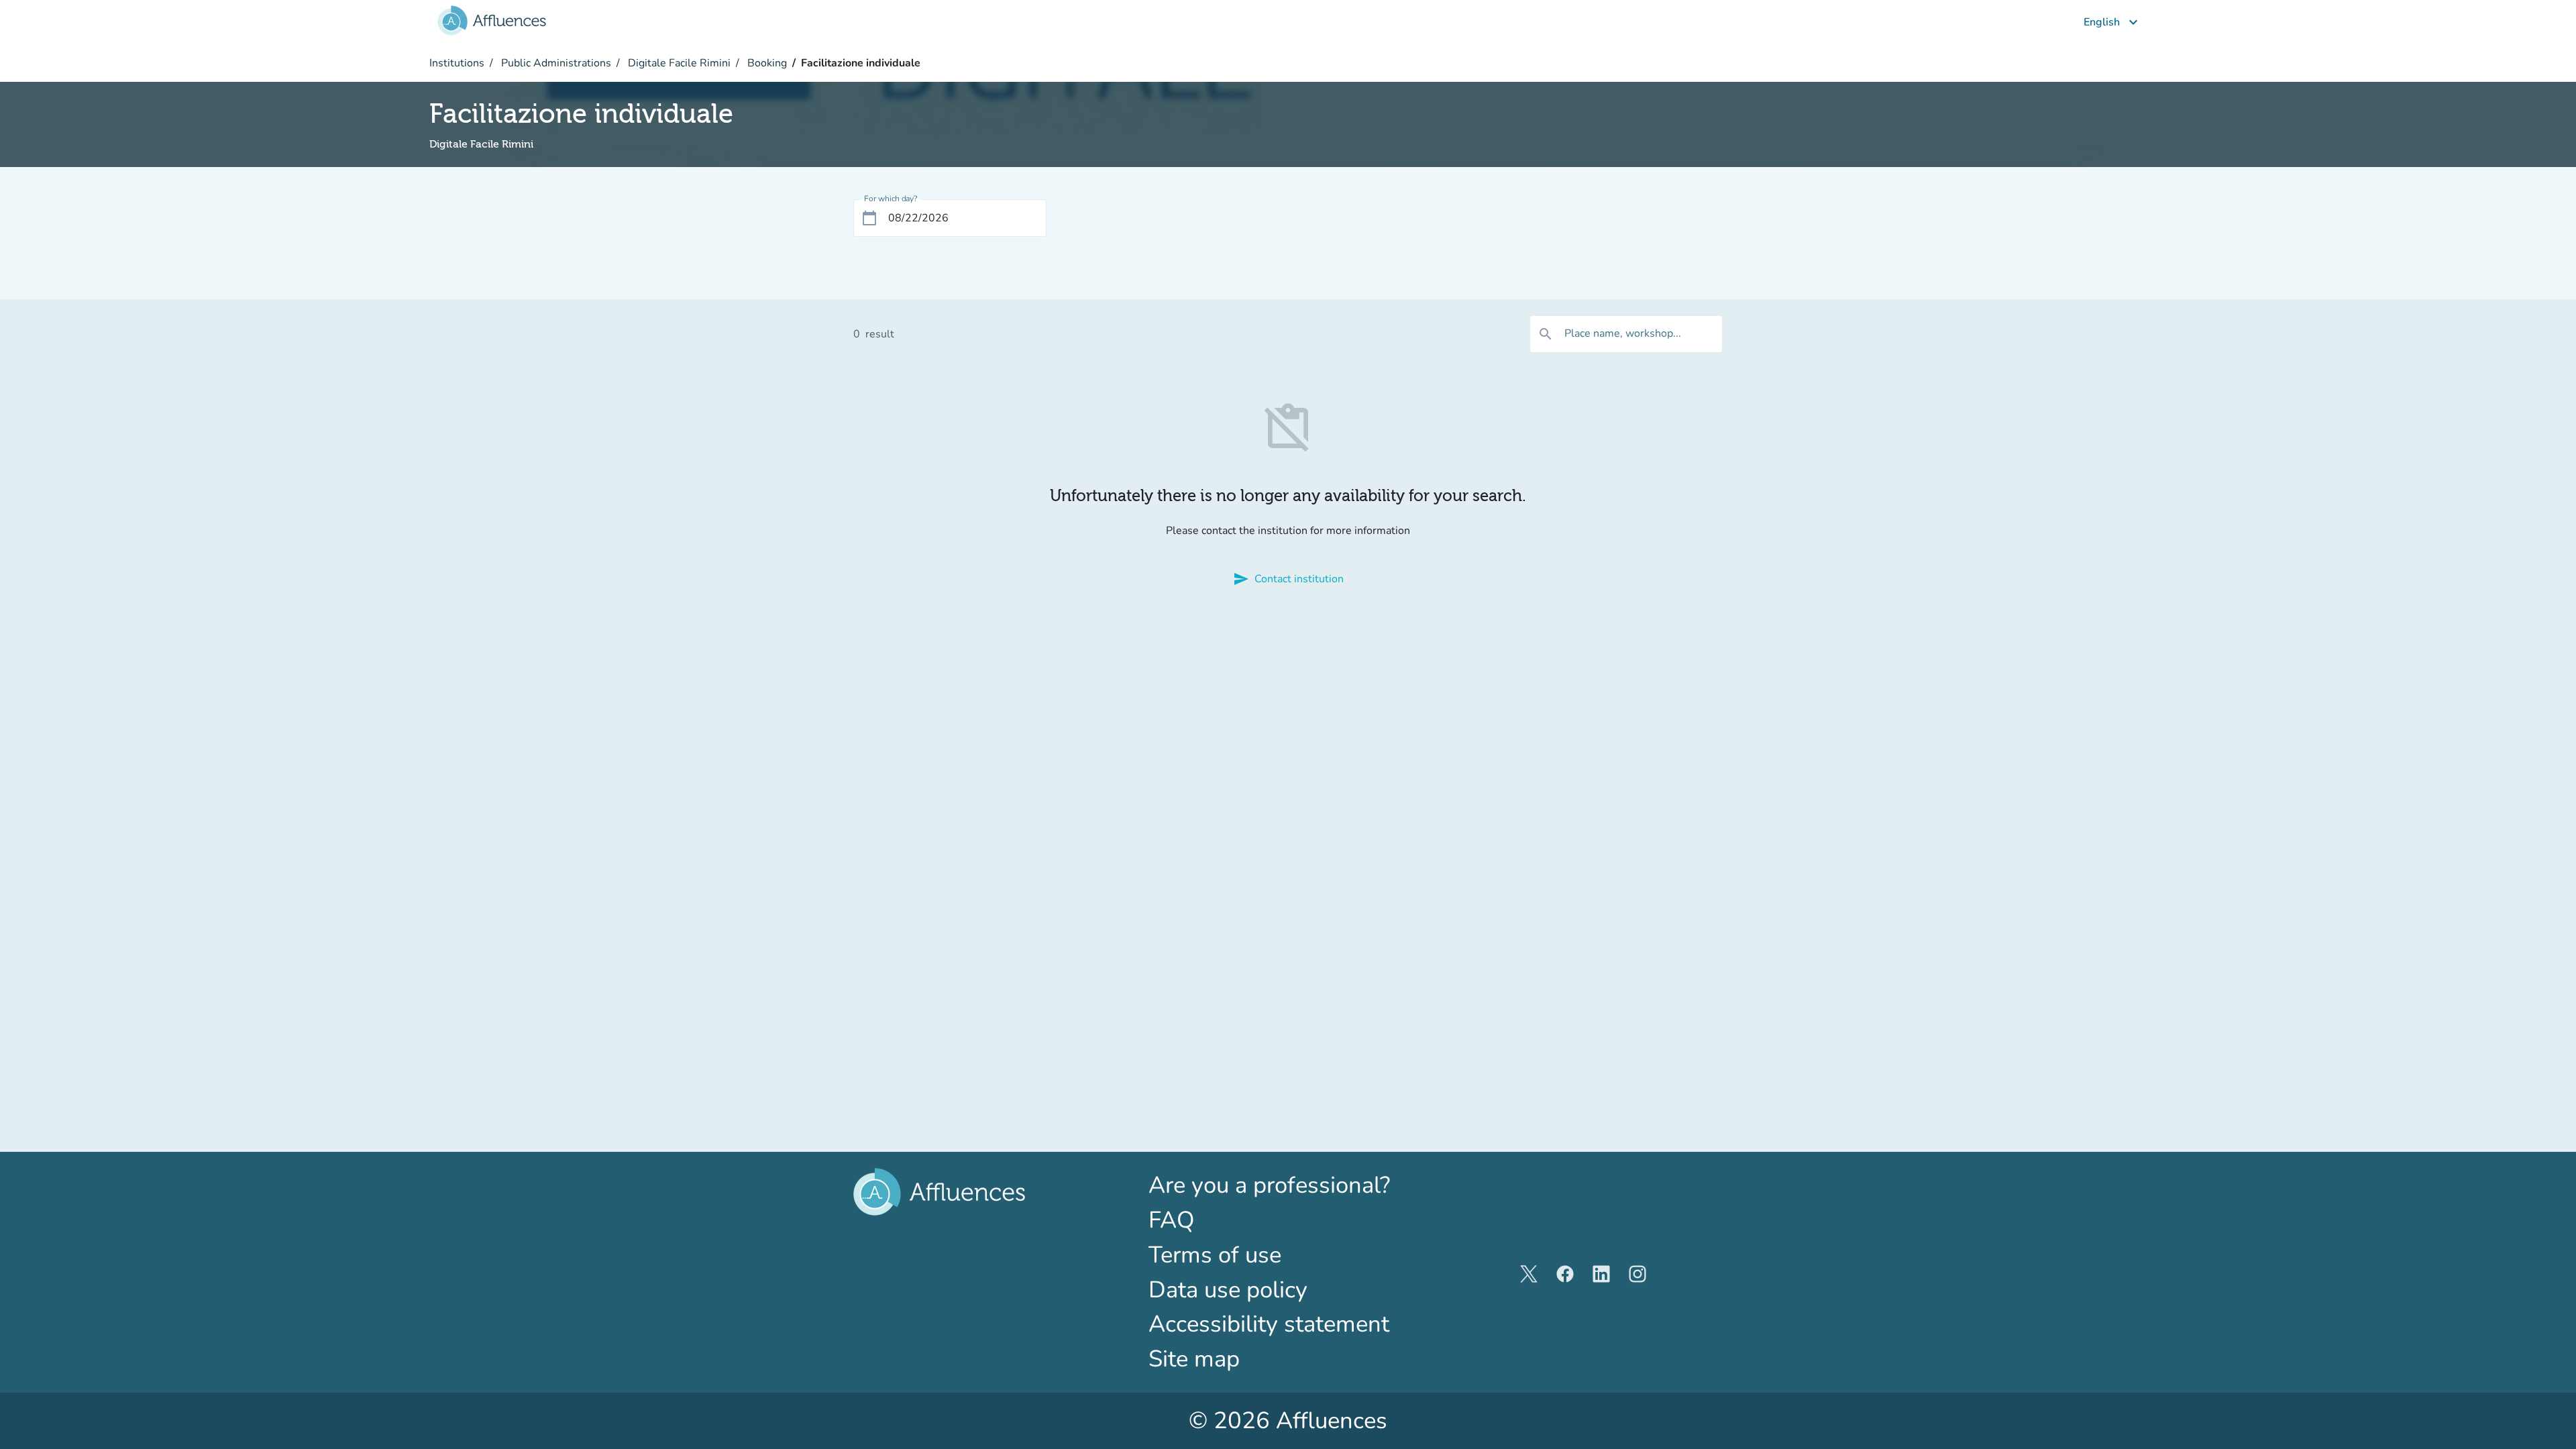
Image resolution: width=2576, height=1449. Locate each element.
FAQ (1172, 1220)
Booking (766, 63)
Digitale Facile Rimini (678, 63)
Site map (1194, 1359)
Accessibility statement (1269, 1324)
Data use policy (1228, 1290)
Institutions (457, 63)
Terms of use (1215, 1255)
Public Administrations (555, 63)
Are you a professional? (1288, 1185)
